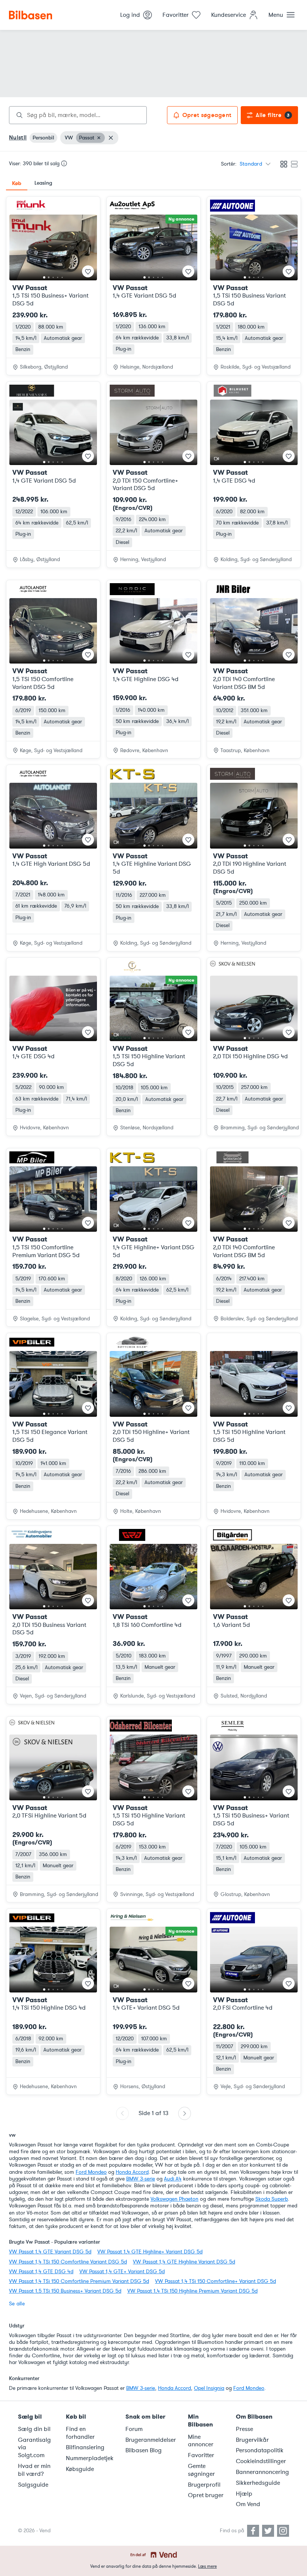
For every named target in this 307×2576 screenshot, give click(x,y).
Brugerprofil (204, 2485)
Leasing (43, 183)
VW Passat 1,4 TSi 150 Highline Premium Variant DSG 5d (192, 2291)
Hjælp (244, 2494)
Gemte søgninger (201, 2470)
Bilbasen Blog (144, 2450)
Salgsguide (33, 2485)
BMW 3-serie (141, 2179)
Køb (17, 183)
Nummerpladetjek (90, 2458)
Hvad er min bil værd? (34, 2470)
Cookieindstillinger (261, 2461)
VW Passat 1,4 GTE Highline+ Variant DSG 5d (150, 2252)
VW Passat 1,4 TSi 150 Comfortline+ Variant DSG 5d (215, 2281)
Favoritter (201, 2455)
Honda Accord (132, 2172)
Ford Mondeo (91, 2172)
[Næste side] (185, 2113)
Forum (134, 2429)
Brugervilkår (252, 2440)
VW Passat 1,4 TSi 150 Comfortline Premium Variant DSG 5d (79, 2281)
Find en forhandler (80, 2433)
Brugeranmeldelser (151, 2440)
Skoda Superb (272, 2199)
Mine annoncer (201, 2441)
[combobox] (78, 115)
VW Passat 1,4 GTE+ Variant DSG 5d (122, 2272)
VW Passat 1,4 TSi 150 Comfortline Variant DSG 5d (68, 2262)
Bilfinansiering (85, 2447)
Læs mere (207, 2566)
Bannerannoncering (262, 2472)
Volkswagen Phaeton (174, 2199)
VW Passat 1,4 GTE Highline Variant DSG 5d (184, 2262)
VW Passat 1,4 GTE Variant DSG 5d (50, 2252)
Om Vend (248, 2504)
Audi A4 (173, 2179)
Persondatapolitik (260, 2450)
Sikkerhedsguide (258, 2483)
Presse (244, 2429)
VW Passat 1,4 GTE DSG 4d (41, 2272)
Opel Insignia (209, 2388)
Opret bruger (206, 2495)
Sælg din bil (34, 2429)
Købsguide (80, 2469)
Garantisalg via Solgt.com (34, 2448)
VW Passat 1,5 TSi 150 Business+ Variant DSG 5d (65, 2291)
